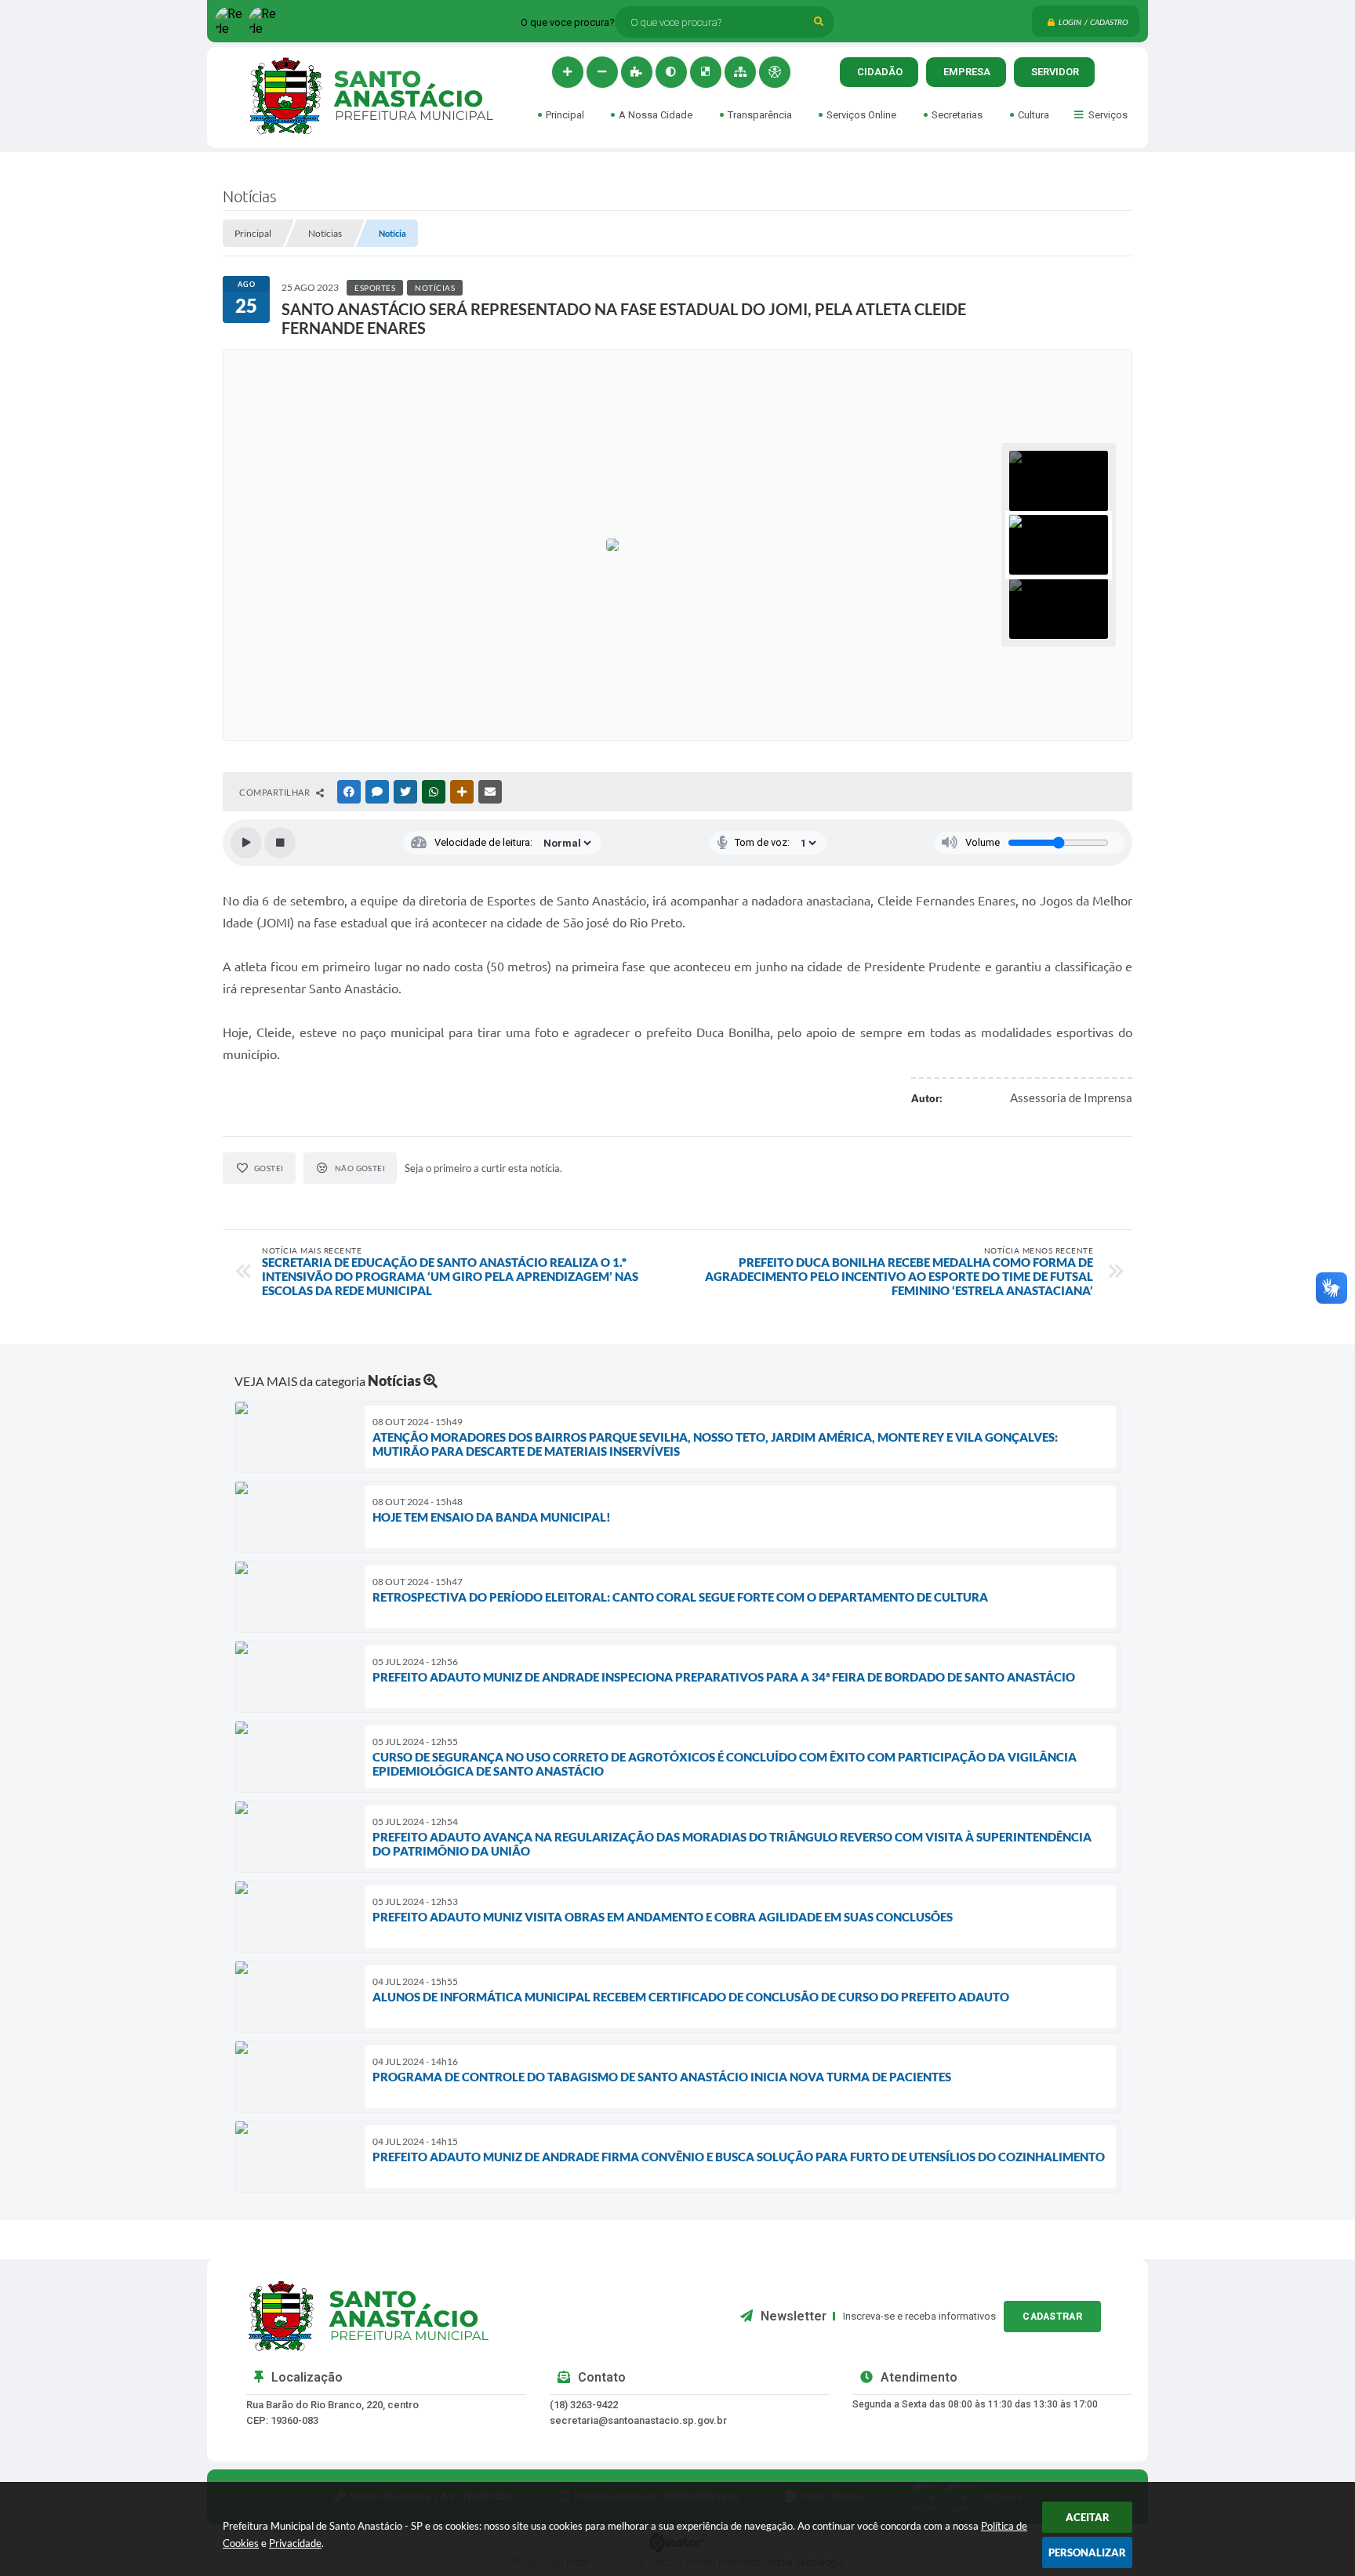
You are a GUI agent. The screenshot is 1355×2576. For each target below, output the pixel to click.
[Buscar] (819, 22)
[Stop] (280, 843)
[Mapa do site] (740, 72)
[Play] (246, 843)
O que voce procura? (568, 22)
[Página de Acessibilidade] (775, 72)
